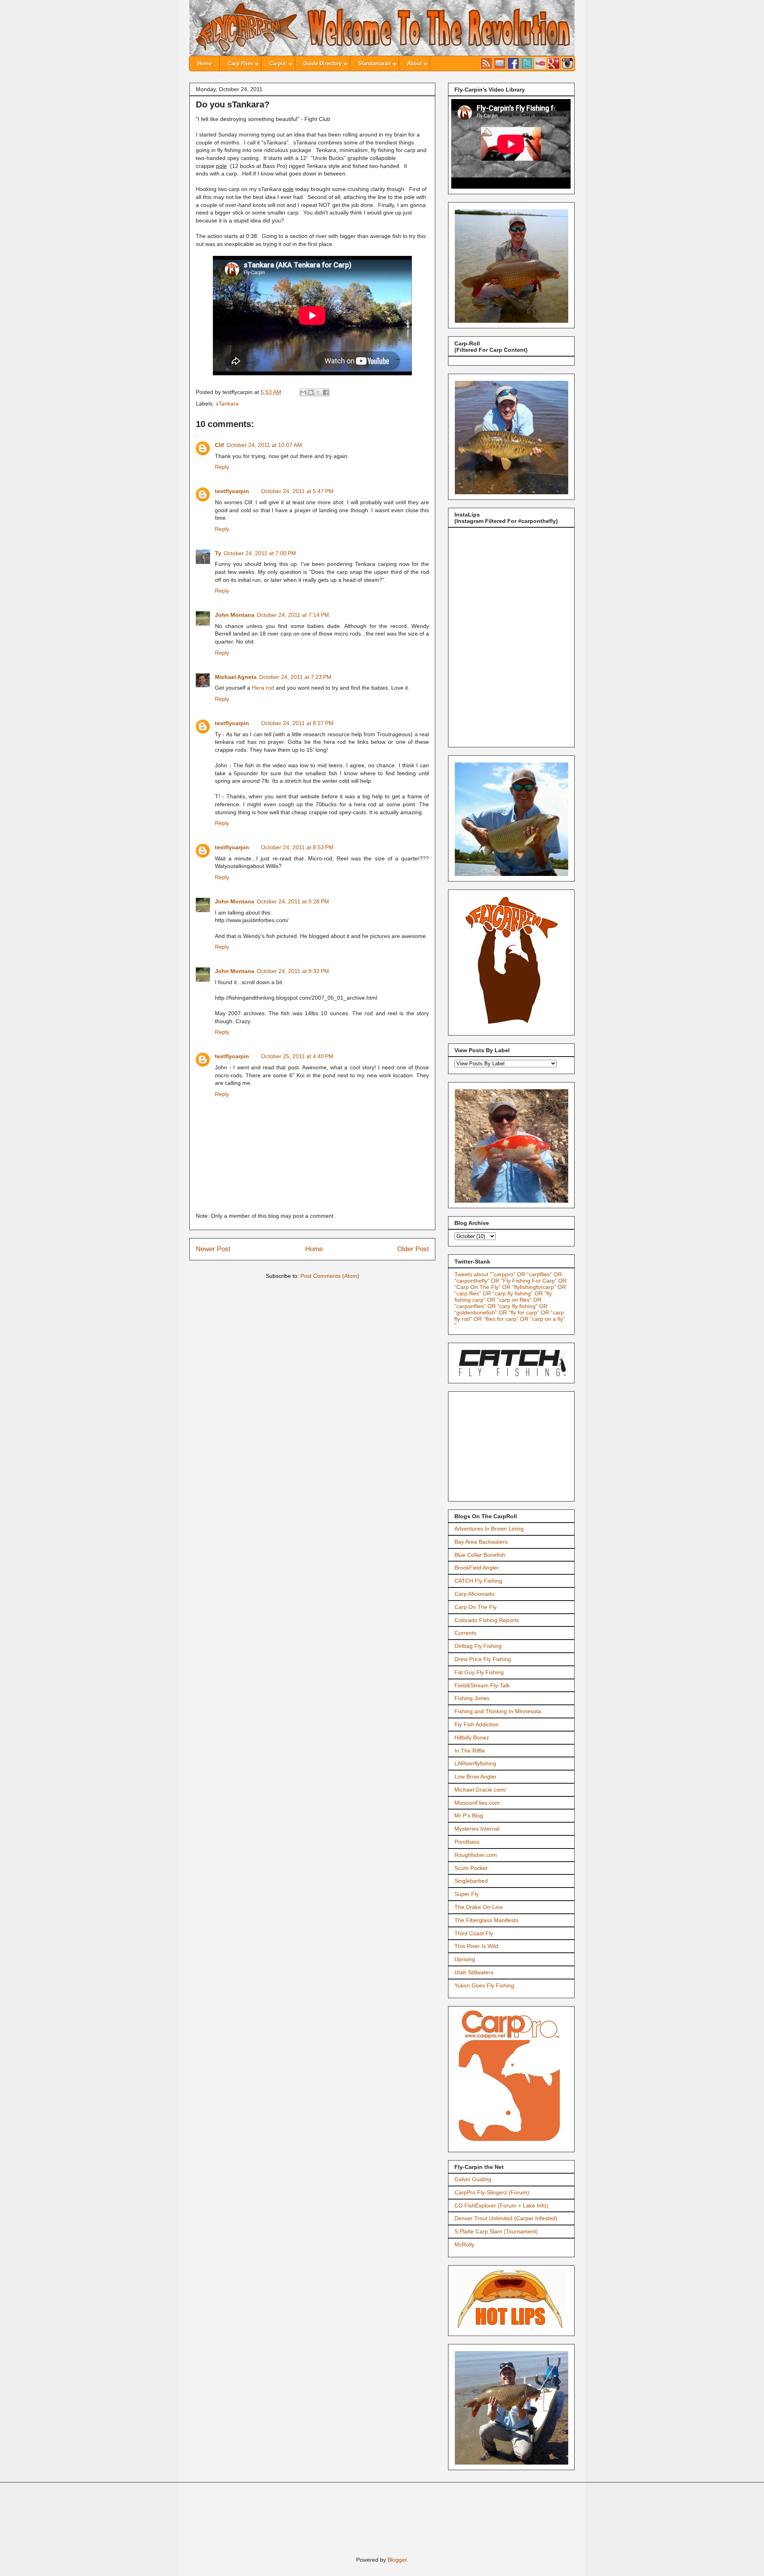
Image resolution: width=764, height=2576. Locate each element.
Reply (222, 467)
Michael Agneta (236, 677)
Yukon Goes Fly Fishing (484, 1985)
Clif (219, 445)
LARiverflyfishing (475, 1763)
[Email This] (303, 392)
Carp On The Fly (476, 1607)
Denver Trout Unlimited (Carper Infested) (506, 2218)
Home (314, 1249)
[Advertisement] (514, 1444)
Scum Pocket (471, 1868)
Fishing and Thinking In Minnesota (498, 1711)
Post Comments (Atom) (330, 1276)
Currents (465, 1633)
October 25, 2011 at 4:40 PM (297, 1056)
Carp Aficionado (474, 1594)
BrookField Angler (477, 1568)
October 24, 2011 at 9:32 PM (293, 971)
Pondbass (467, 1842)
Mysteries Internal (477, 1829)
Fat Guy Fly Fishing (479, 1672)
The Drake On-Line (479, 1907)
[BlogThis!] (311, 392)
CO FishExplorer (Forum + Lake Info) (501, 2205)
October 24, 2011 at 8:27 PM (297, 723)
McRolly (464, 2244)
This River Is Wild (476, 1946)
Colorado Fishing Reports (487, 1620)
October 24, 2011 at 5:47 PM (297, 491)
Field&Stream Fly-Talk (482, 1685)
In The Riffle (470, 1751)
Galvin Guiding (473, 2179)
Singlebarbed (471, 1881)
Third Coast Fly (474, 1933)
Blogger (397, 2560)
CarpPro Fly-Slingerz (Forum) (492, 2192)
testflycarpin (232, 491)
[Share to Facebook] (326, 392)
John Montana (235, 615)
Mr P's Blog (469, 1815)
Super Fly (467, 1894)
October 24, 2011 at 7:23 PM (295, 677)
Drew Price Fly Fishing (483, 1659)
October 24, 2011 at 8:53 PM (297, 847)
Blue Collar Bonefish (480, 1555)
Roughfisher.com (476, 1855)
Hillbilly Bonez (472, 1737)
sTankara (227, 404)
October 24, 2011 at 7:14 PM (293, 615)
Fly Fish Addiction (477, 1724)
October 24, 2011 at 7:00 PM (260, 553)
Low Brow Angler (476, 1776)
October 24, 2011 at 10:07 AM (264, 445)
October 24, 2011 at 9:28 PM (293, 901)
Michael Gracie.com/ (480, 1790)
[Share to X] (318, 392)
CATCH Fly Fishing (478, 1581)
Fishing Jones (472, 1698)
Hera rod (263, 688)
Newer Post (213, 1249)
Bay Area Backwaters (481, 1542)
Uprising (465, 1959)
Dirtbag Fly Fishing (478, 1646)
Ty (218, 553)
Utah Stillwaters (474, 1972)
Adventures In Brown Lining (489, 1529)
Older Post (413, 1249)
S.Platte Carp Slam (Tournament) (496, 2231)
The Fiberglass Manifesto (486, 1920)
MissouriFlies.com (477, 1803)
